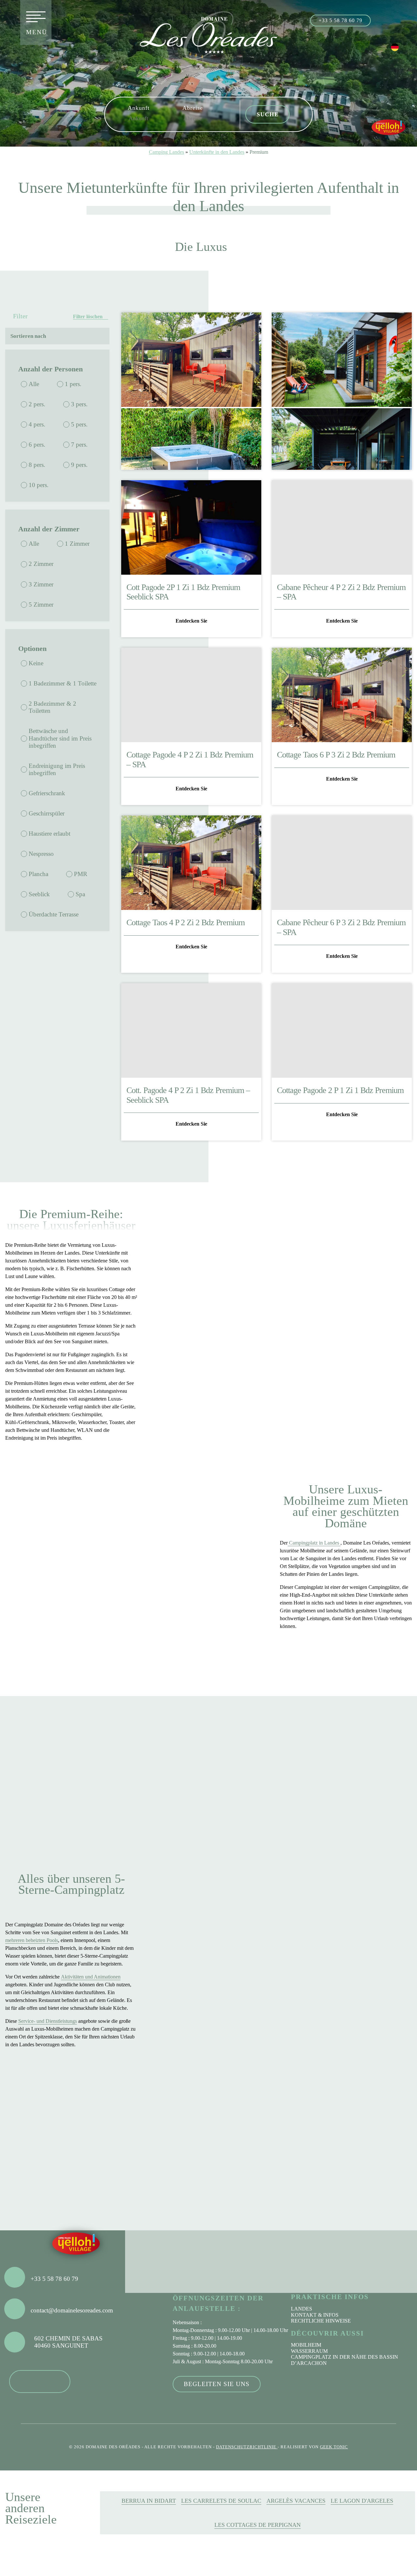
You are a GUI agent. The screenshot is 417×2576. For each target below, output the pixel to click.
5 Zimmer (41, 604)
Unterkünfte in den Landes (217, 152)
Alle (34, 384)
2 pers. (37, 404)
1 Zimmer (77, 544)
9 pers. (79, 465)
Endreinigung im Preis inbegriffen (57, 769)
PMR (81, 874)
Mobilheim (306, 2345)
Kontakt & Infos (315, 2315)
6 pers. (37, 445)
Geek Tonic (334, 2447)
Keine (36, 663)
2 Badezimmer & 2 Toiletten (52, 707)
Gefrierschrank (47, 793)
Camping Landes (166, 152)
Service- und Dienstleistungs (48, 2021)
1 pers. (73, 384)
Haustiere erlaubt (50, 834)
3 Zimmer (41, 584)
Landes (302, 2309)
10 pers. (39, 485)
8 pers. (37, 465)
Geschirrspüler (47, 813)
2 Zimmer (41, 564)
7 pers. (79, 445)
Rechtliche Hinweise (321, 2321)
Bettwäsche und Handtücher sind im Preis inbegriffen (60, 738)
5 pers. (79, 424)
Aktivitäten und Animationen (91, 1977)
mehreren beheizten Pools (32, 1940)
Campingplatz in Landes (314, 1543)
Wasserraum (309, 2351)
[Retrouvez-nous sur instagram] (396, 20)
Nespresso (41, 854)
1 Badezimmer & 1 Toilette (63, 683)
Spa (80, 894)
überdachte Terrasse (54, 914)
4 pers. (37, 424)
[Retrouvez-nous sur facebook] (382, 20)
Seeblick (39, 894)
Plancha (38, 874)
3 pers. (79, 404)
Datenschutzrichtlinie (247, 2447)
